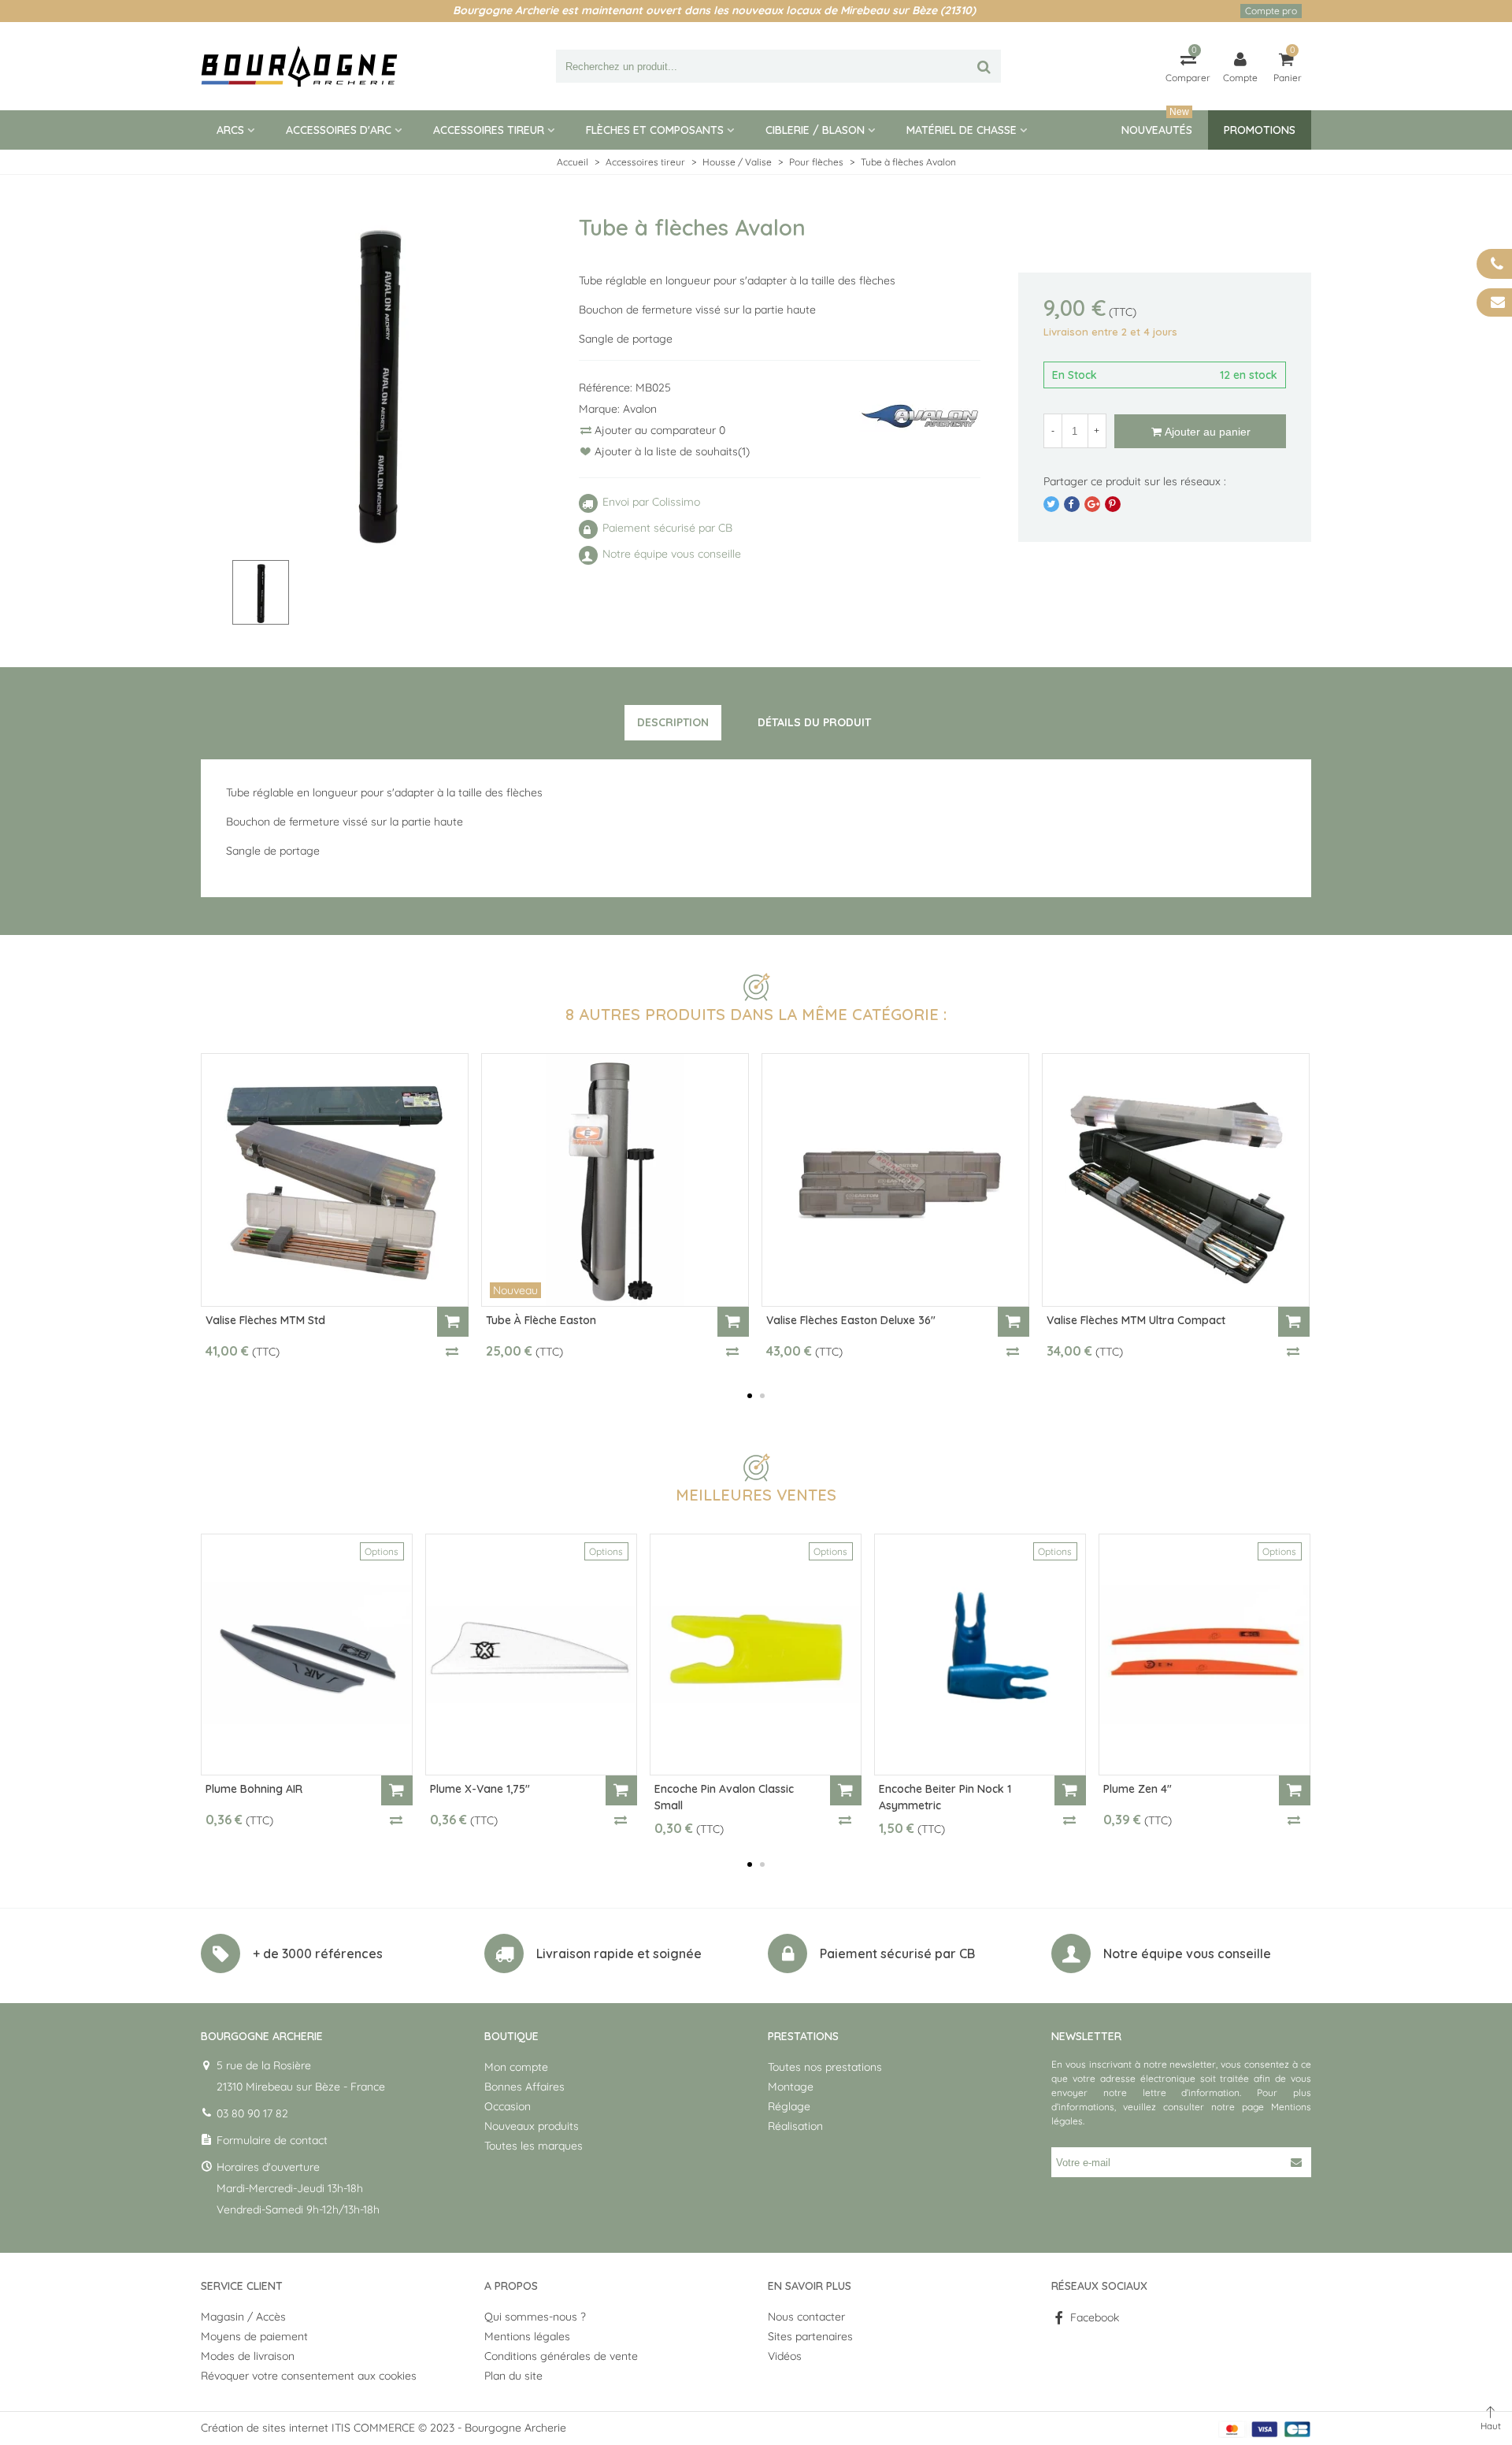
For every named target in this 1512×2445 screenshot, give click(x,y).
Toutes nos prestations (825, 2067)
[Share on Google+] (1092, 504)
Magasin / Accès (243, 2317)
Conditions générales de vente (561, 2356)
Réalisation (795, 2126)
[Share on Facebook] (1072, 504)
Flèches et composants (655, 130)
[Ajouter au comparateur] (453, 1351)
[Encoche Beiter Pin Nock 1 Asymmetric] (980, 1655)
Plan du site (513, 2376)
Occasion (508, 2106)
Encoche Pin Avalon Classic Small (724, 1797)
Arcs (230, 130)
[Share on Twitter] (1051, 504)
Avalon (640, 409)
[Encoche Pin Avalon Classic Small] (756, 1655)
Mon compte (516, 2067)
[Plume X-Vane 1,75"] (531, 1655)
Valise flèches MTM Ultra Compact (1136, 1320)
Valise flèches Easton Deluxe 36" (851, 1320)
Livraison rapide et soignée (619, 1953)
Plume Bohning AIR (254, 1789)
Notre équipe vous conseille (1187, 1953)
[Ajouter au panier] (453, 1322)
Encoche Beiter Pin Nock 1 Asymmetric (945, 1797)
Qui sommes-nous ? (535, 2317)
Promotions (1260, 130)
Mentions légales (527, 2336)
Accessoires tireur (489, 130)
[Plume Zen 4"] (1204, 1655)
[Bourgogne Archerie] (299, 66)
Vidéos (785, 2356)
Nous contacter (806, 2317)
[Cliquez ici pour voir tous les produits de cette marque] (920, 417)
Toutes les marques (534, 2146)
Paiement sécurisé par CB (897, 1953)
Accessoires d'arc (339, 130)
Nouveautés (1157, 124)
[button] (750, 1396)
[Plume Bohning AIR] (307, 1655)
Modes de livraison (248, 2356)
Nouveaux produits (532, 2126)
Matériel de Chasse (962, 130)
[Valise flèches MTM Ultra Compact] (1176, 1180)
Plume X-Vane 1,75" (480, 1789)
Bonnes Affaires (524, 2087)
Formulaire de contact (272, 2140)
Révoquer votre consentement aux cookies (309, 2376)
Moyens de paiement (254, 2336)
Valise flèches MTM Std (265, 1320)
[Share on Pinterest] (1113, 504)
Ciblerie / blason (815, 130)
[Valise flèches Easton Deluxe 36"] (895, 1180)
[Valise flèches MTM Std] (335, 1180)
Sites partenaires (810, 2336)
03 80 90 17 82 (252, 2113)
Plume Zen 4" (1138, 1789)
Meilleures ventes (756, 1495)
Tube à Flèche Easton (541, 1320)
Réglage (789, 2106)
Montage (791, 2087)
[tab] (673, 723)
